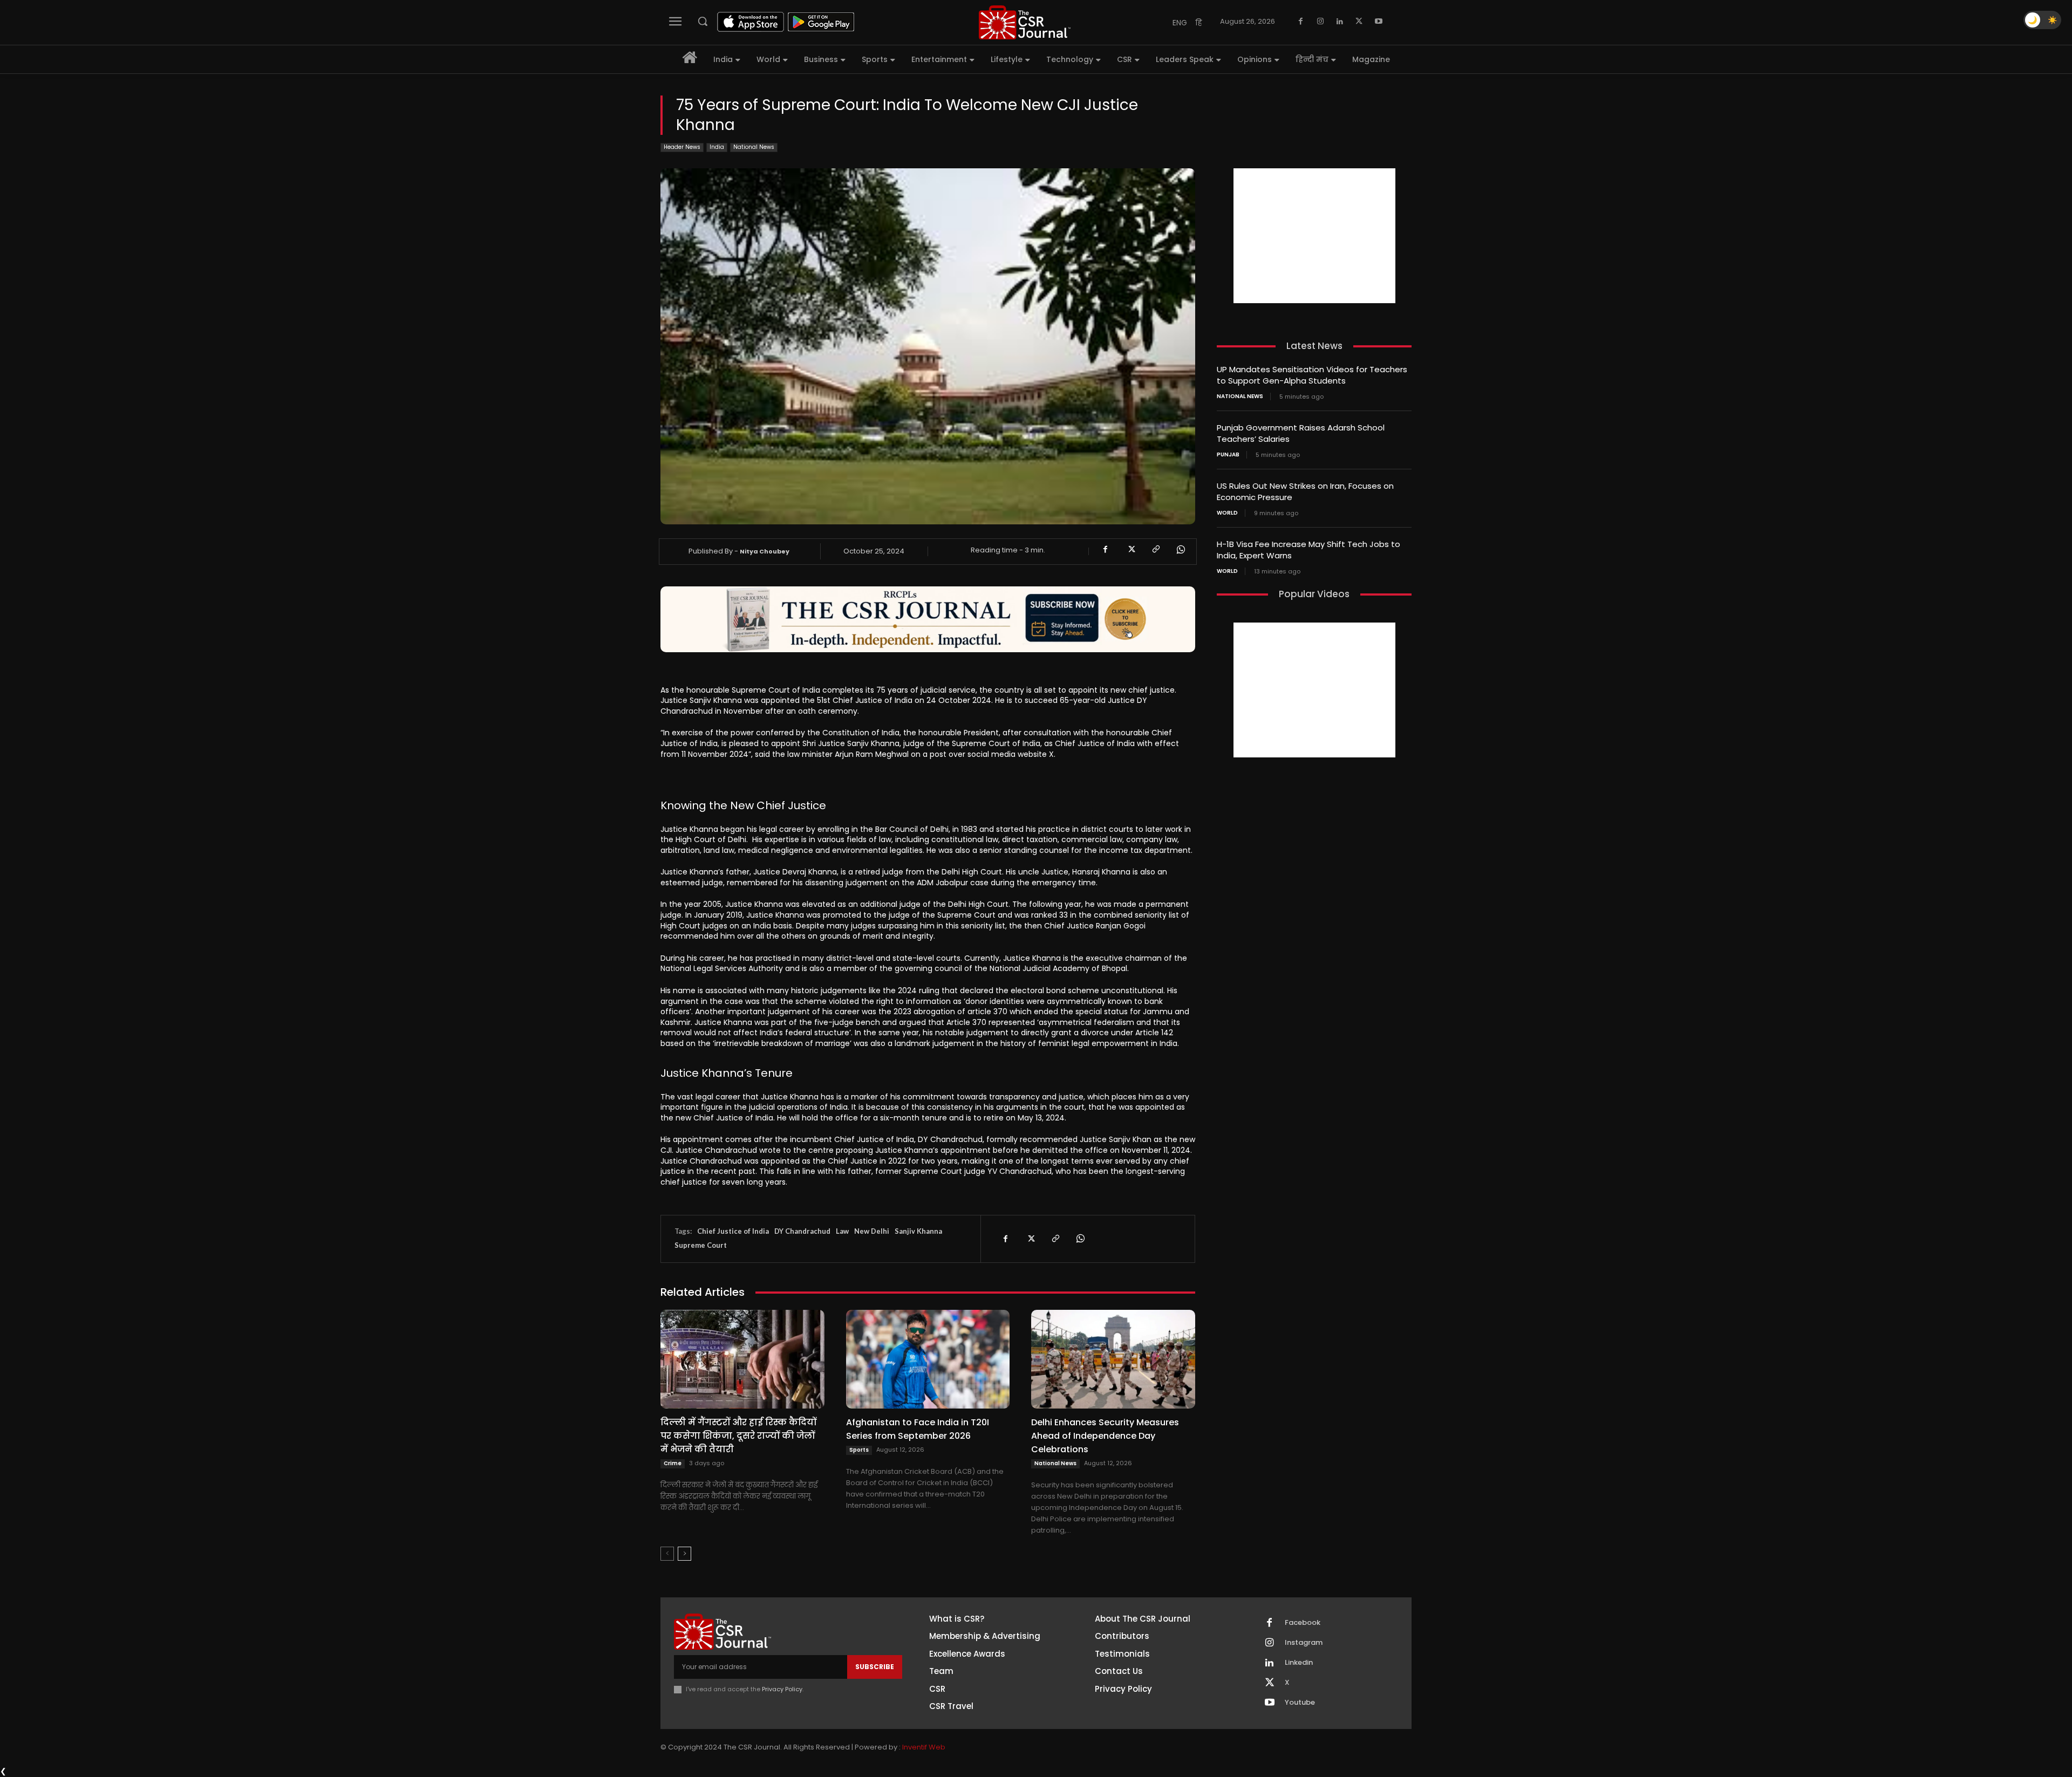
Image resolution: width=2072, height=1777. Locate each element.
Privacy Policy (782, 1689)
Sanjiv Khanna (918, 1231)
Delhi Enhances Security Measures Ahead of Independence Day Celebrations (1105, 1436)
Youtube (1300, 1703)
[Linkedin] (1340, 22)
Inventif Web (924, 1747)
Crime (673, 1463)
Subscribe (875, 1667)
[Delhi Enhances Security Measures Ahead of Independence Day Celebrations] (1113, 1359)
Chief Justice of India (733, 1231)
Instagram (1304, 1643)
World (1227, 513)
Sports (859, 1450)
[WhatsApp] (1180, 550)
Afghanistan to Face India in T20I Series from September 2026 (918, 1429)
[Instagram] (1320, 22)
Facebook (1303, 1623)
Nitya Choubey (765, 551)
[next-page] (684, 1554)
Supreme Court (701, 1245)
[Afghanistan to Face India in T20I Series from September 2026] (928, 1359)
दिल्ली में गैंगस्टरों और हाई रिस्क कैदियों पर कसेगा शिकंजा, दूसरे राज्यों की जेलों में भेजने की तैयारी (738, 1436)
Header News (682, 147)
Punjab (1228, 455)
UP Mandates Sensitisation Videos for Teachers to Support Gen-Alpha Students (1312, 375)
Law (842, 1231)
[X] (1359, 22)
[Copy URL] (1155, 550)
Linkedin (1299, 1663)
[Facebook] (1301, 22)
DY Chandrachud (802, 1231)
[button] (703, 21)
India (717, 147)
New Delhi (872, 1231)
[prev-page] (667, 1554)
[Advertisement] (1314, 236)
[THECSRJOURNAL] (1025, 22)
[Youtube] (1379, 22)
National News (754, 147)
